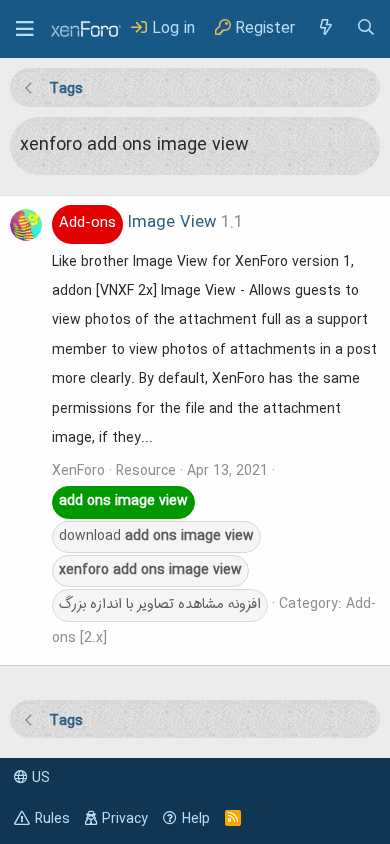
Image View (137, 223)
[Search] (366, 28)
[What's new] (325, 28)
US (39, 778)
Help (196, 819)
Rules (52, 819)
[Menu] (25, 29)
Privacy (125, 819)
